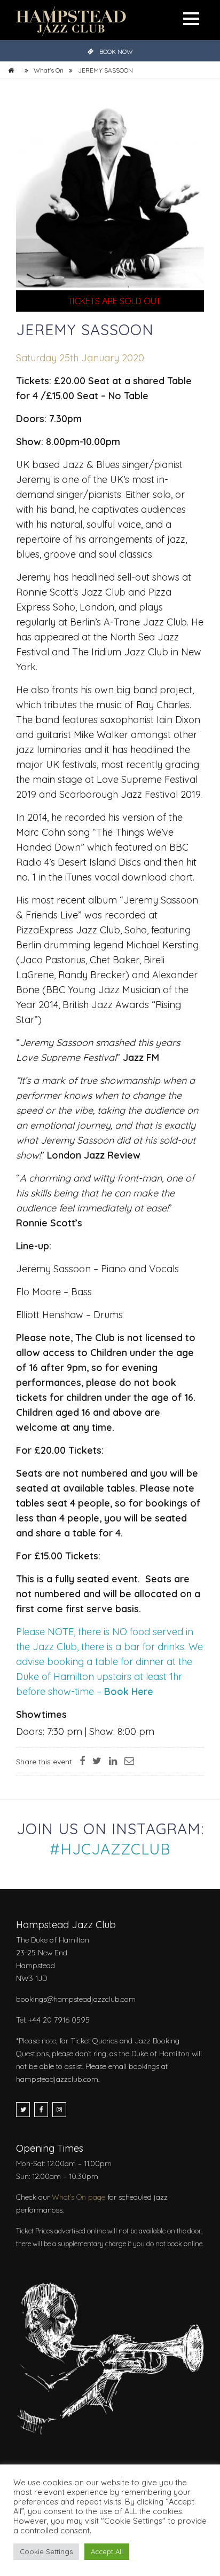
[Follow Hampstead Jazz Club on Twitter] (23, 2110)
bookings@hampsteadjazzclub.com (76, 1999)
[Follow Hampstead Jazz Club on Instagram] (59, 2110)
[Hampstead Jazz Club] (71, 20)
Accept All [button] (107, 2551)
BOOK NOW (116, 51)
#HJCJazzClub (110, 1849)
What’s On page (78, 2197)
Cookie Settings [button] (46, 2551)
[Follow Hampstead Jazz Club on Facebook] (41, 2110)
